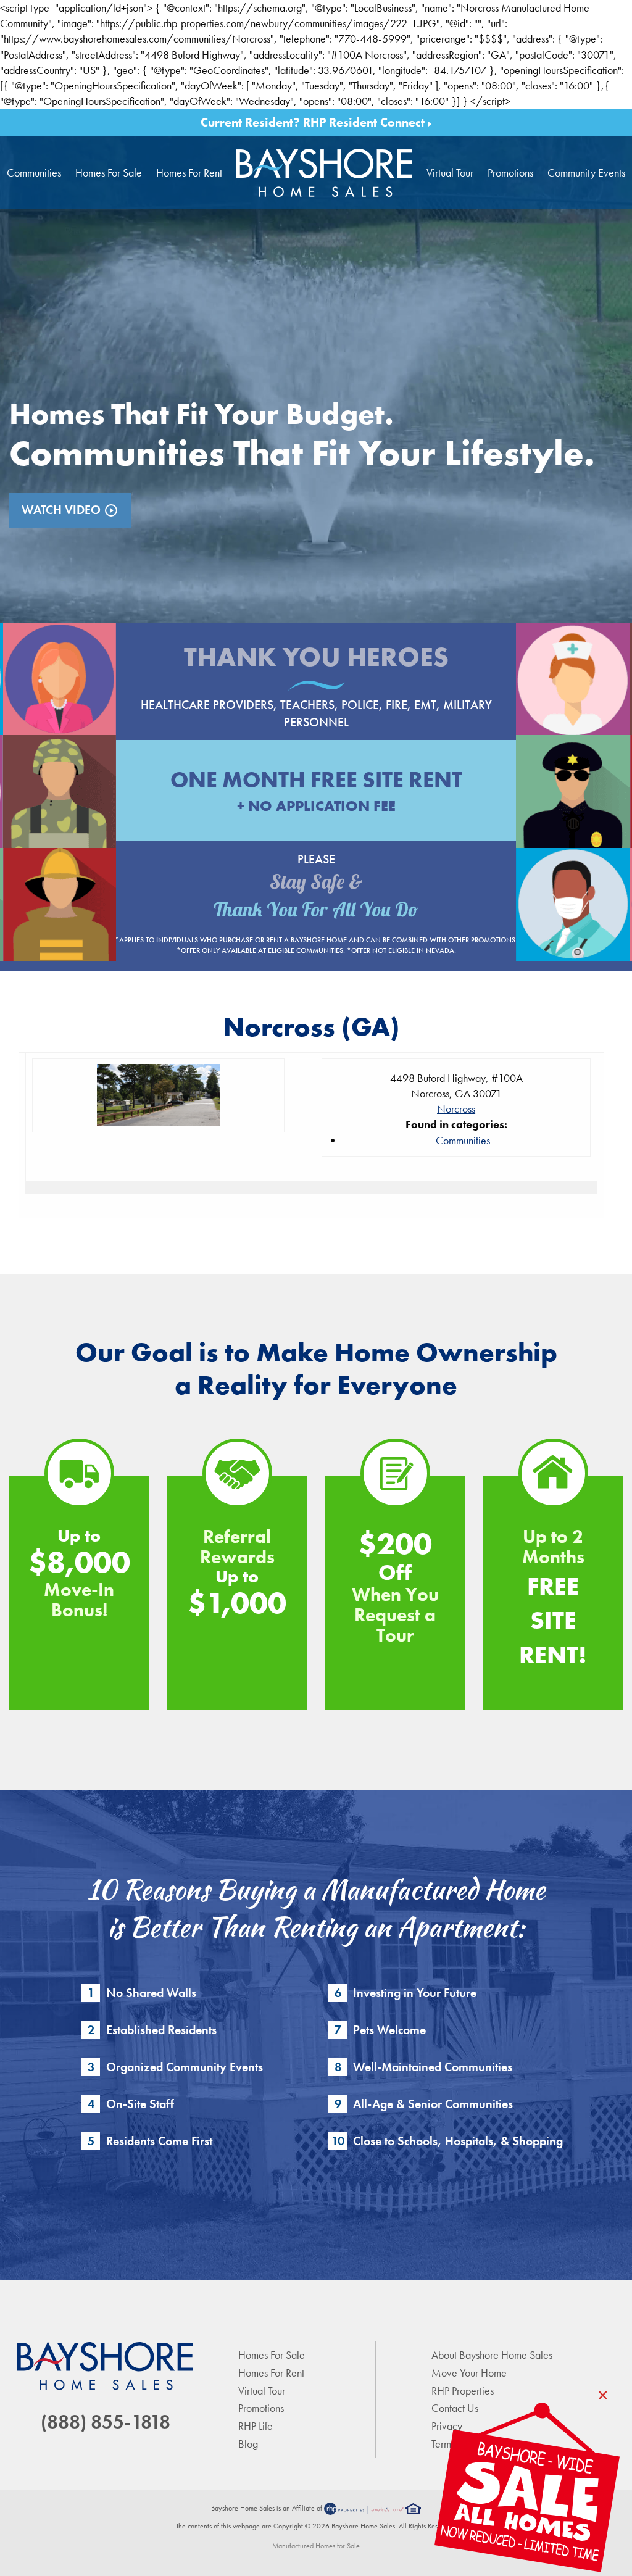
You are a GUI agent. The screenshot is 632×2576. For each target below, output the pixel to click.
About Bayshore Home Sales (492, 2355)
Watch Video (70, 510)
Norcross (456, 1109)
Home (325, 172)
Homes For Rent (189, 172)
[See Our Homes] (527, 2489)
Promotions (510, 172)
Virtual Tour (450, 172)
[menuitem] (325, 172)
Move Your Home (469, 2373)
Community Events (586, 172)
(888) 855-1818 (106, 2422)
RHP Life (256, 2426)
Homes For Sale (109, 172)
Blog (248, 2444)
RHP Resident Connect (365, 122)
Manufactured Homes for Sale (316, 2546)
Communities (34, 172)
